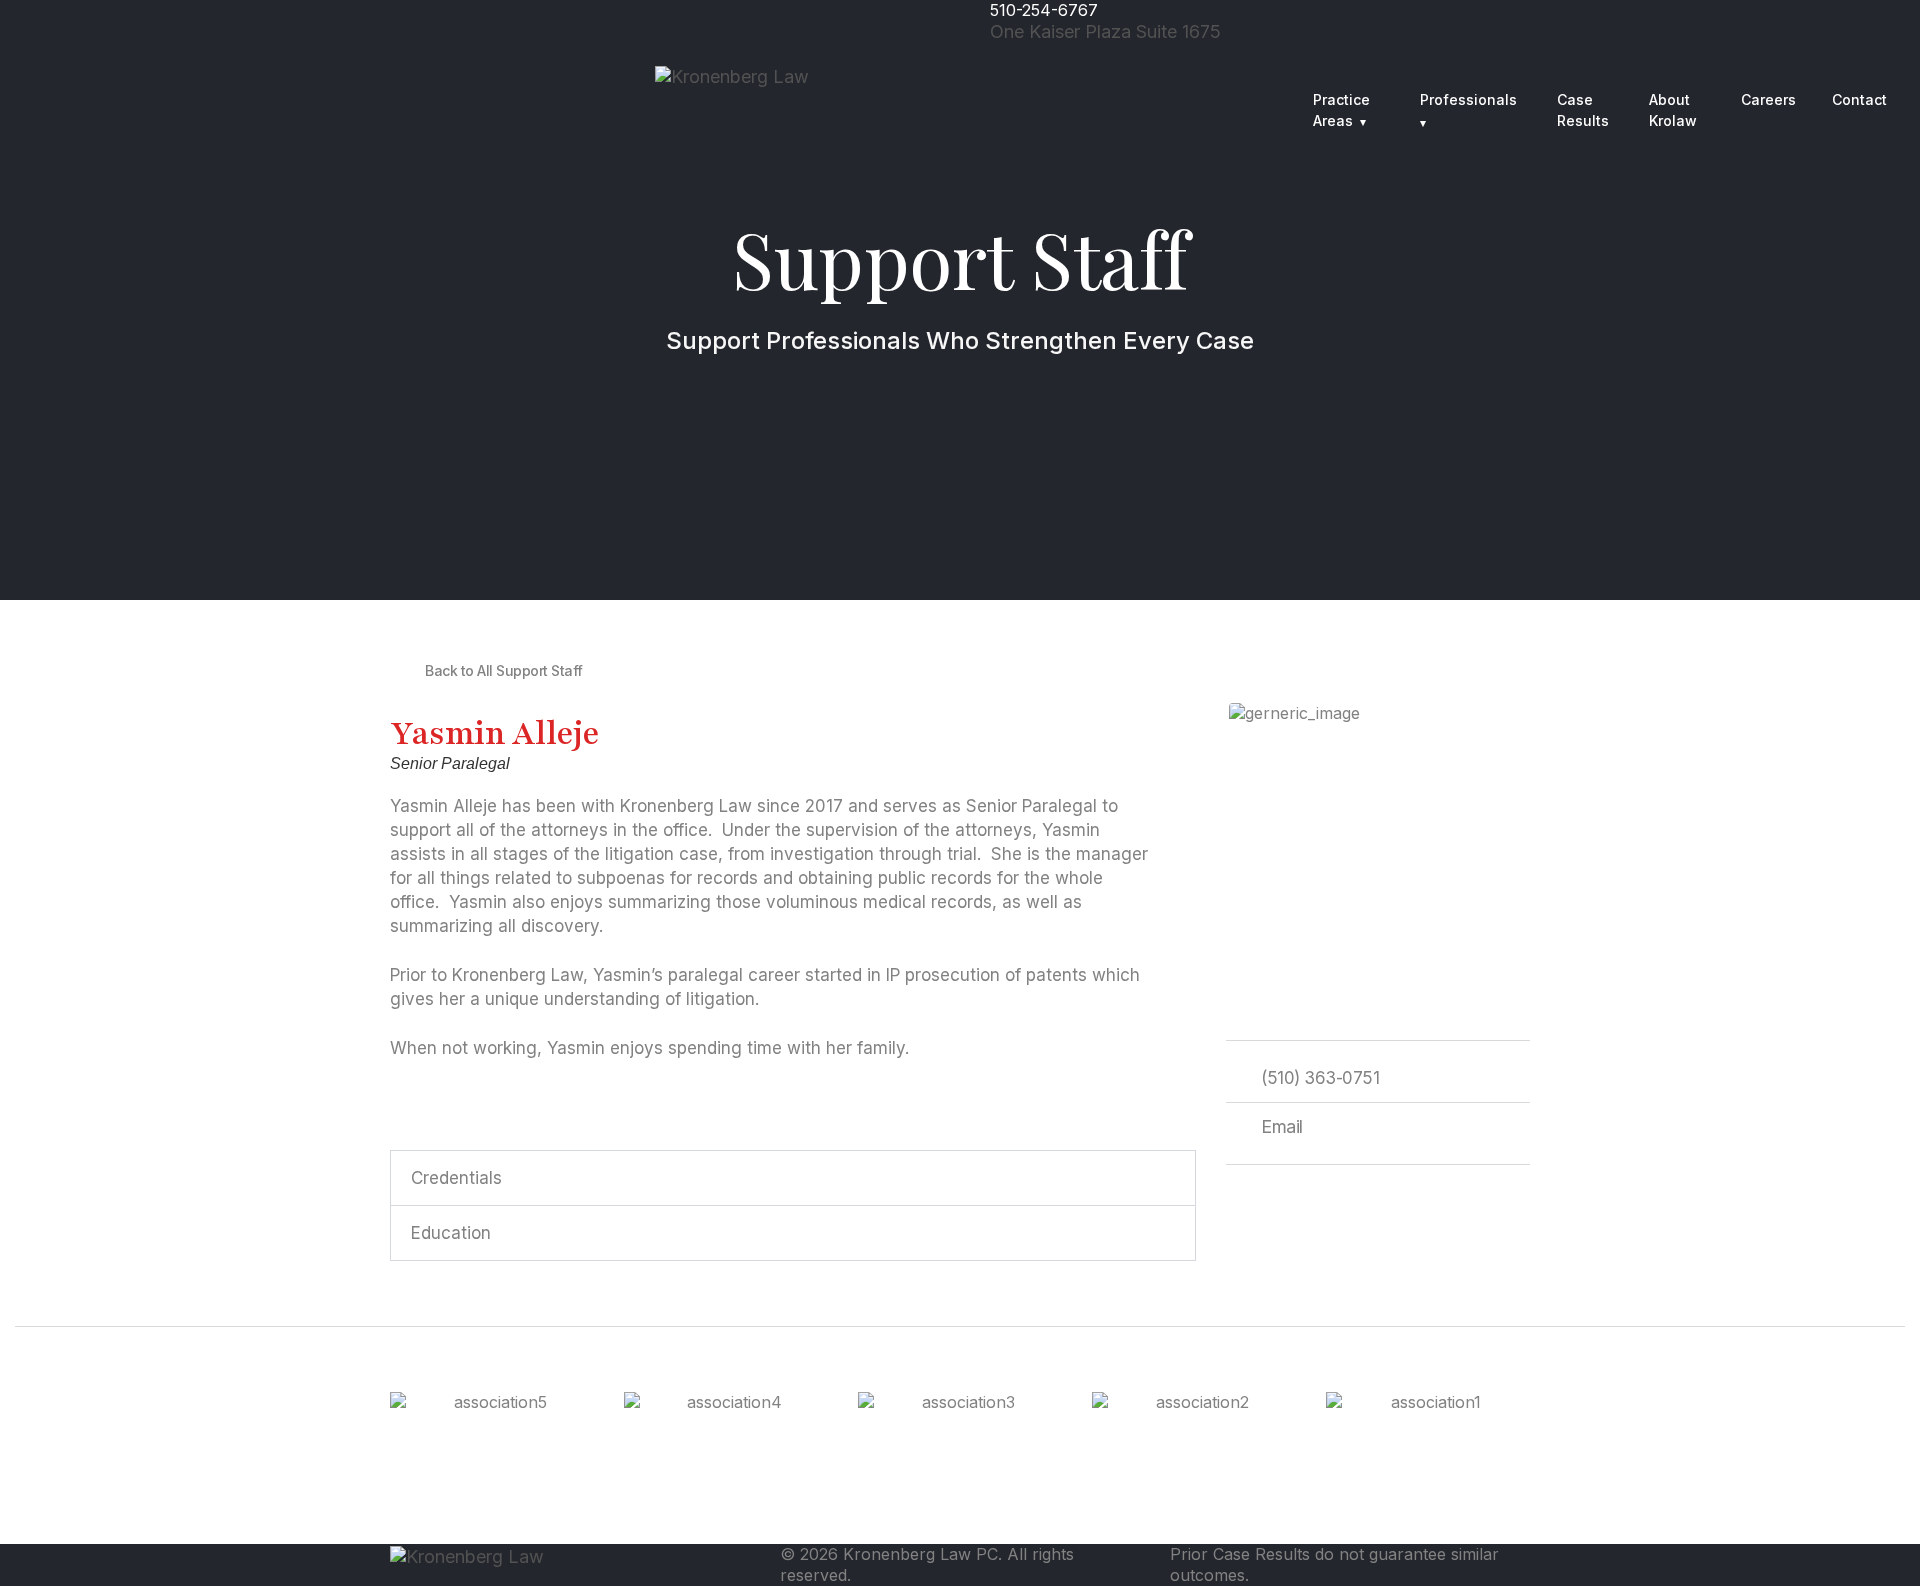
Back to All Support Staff (504, 670)
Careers (1768, 99)
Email (1282, 1126)
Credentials (456, 1178)
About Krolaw (1673, 110)
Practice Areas (1341, 110)
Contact (1859, 99)
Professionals (1468, 99)
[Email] (1236, 1125)
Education (451, 1233)
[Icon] (1440, 53)
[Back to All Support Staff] (400, 670)
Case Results (1583, 110)
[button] (793, 1178)
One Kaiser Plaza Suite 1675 (1105, 31)
